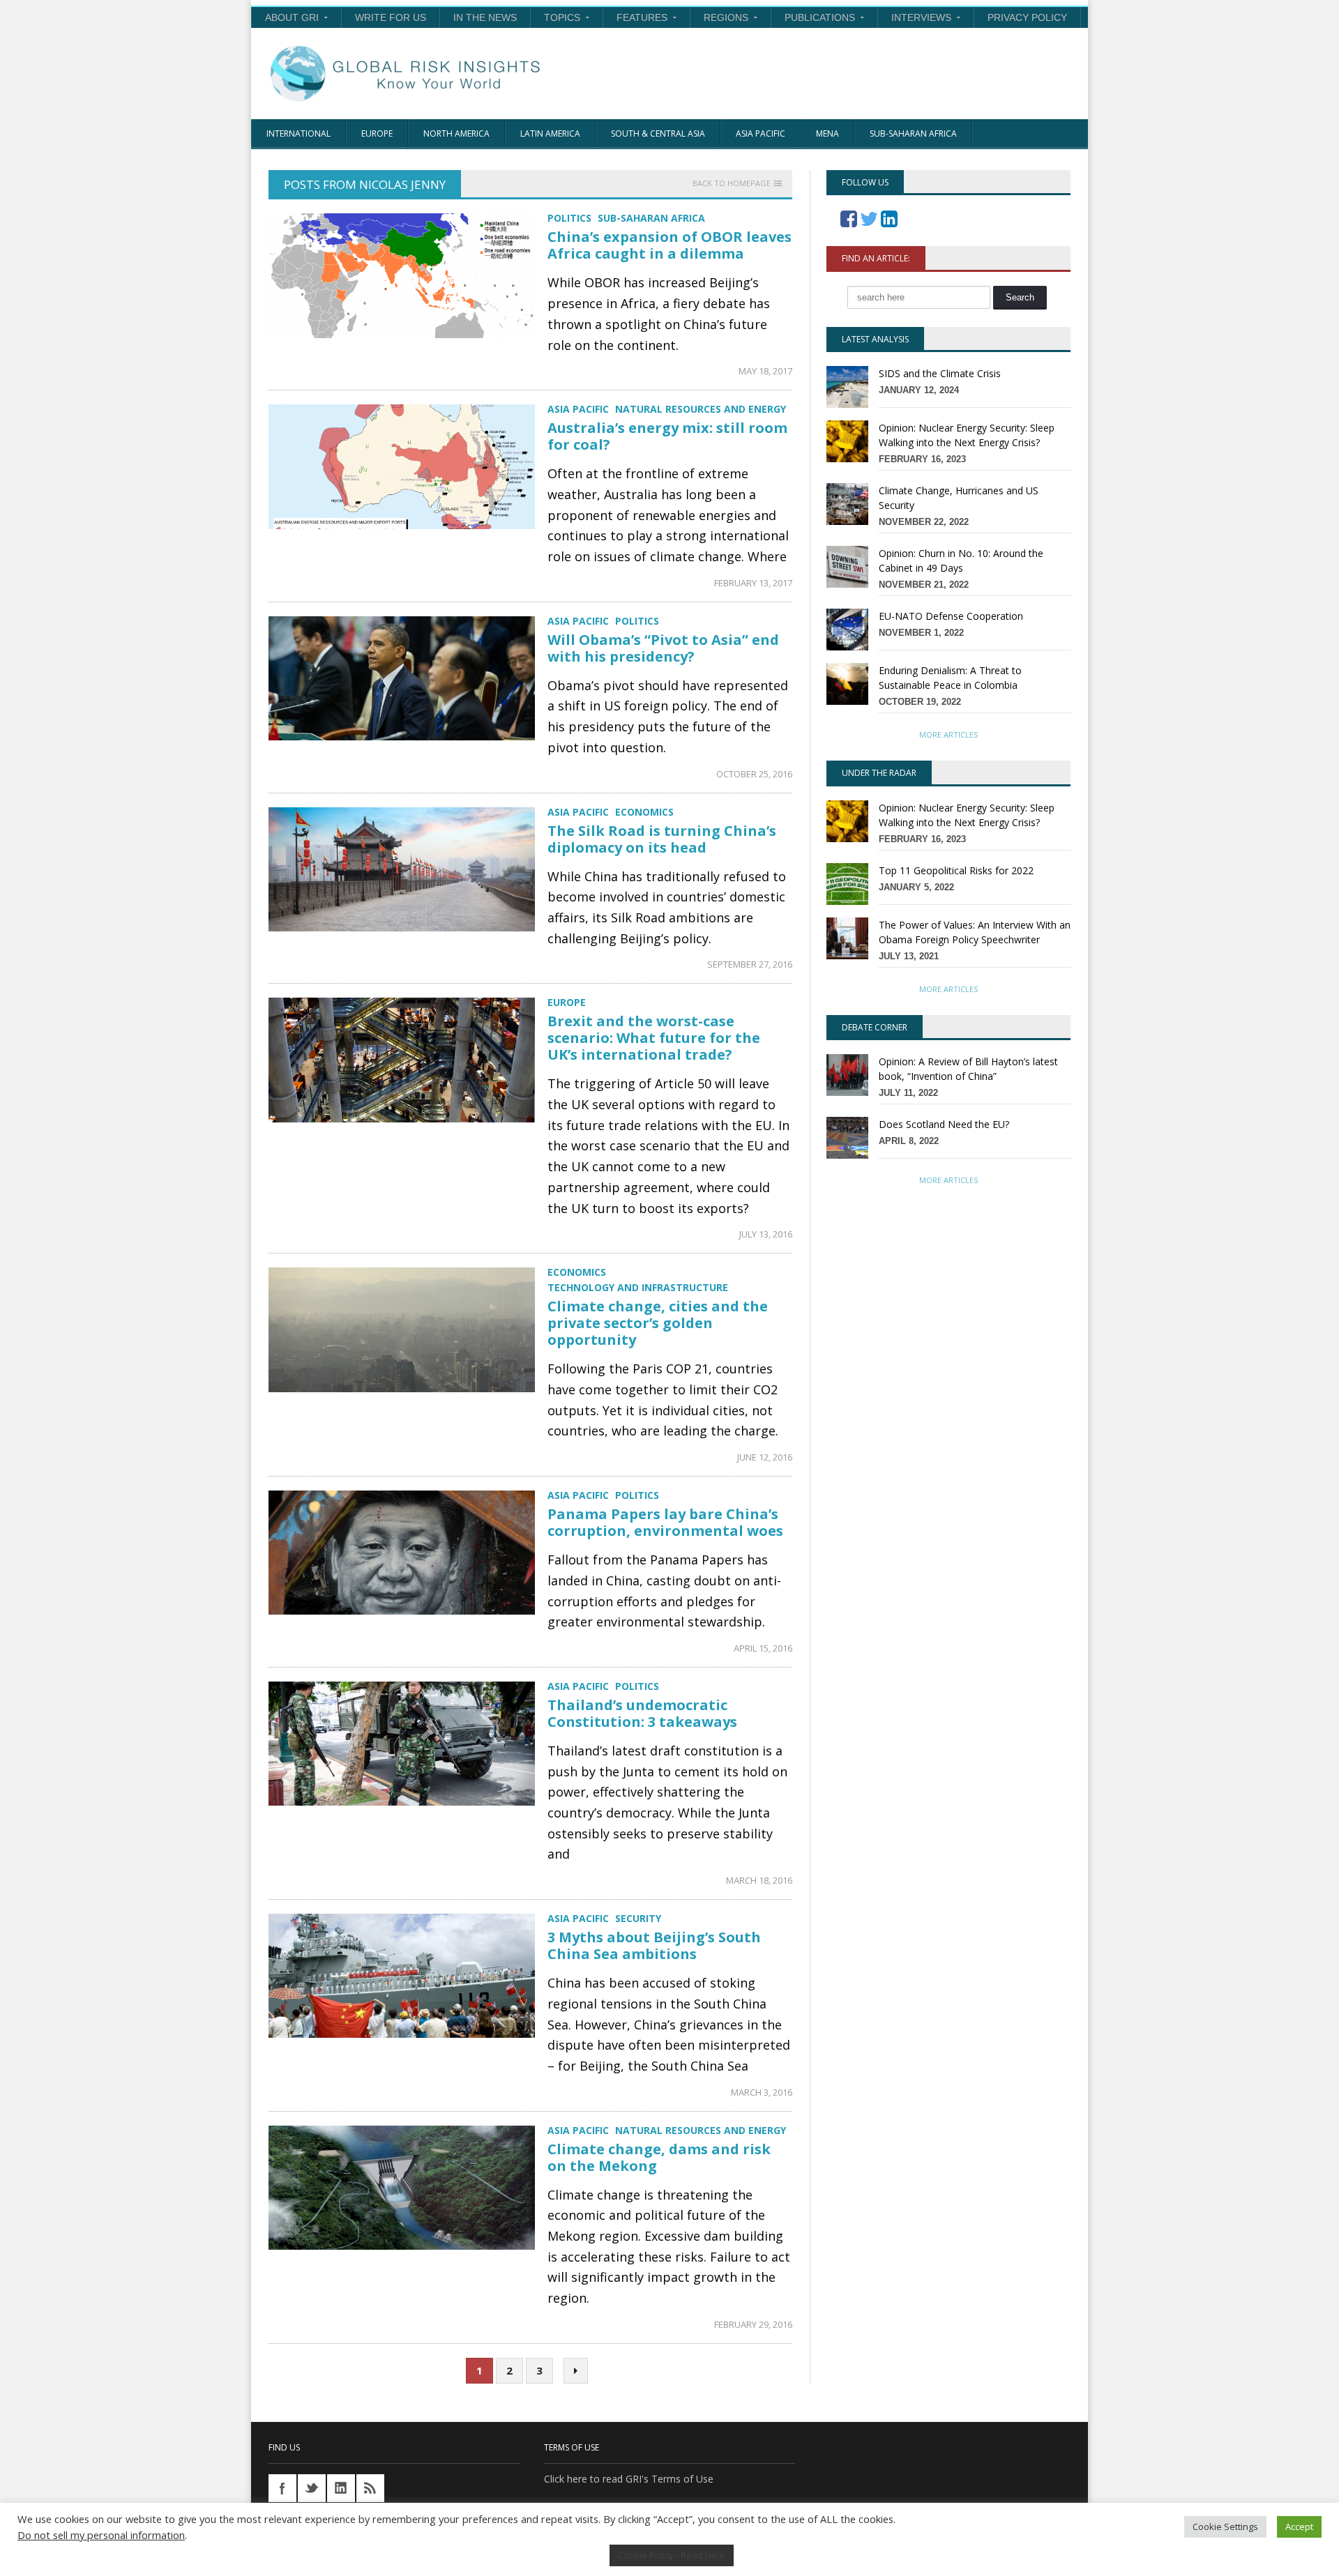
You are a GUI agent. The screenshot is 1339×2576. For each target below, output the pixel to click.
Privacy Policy (1027, 17)
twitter (312, 2488)
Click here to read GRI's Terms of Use (629, 2479)
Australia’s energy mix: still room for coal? (667, 436)
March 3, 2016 (762, 2092)
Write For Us (391, 17)
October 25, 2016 (754, 774)
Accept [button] (1299, 2527)
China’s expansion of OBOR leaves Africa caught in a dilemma (669, 245)
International (298, 134)
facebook (282, 2488)
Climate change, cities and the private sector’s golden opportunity (658, 1323)
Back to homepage (732, 183)
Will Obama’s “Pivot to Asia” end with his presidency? (663, 648)
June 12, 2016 (765, 1457)
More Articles (948, 734)
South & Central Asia (658, 134)
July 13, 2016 (766, 1234)
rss (370, 2488)
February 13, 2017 (753, 583)
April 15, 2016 (763, 1648)
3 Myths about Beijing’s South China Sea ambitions (654, 1945)
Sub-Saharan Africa (913, 134)
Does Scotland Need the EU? (944, 1124)
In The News (485, 17)
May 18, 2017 (765, 371)
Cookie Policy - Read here (672, 2555)
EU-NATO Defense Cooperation (951, 616)
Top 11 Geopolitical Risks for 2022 (956, 870)
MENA (827, 134)
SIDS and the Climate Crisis (940, 373)
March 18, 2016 (759, 1880)
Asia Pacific (761, 134)
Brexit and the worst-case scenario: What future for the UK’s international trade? (654, 1038)
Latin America (550, 134)
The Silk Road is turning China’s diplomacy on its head (662, 839)
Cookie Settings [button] (1225, 2527)
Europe (377, 134)
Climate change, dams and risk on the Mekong (659, 2157)
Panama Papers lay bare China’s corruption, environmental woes (665, 1522)
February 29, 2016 (753, 2324)
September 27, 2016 (750, 964)
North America (456, 134)
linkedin (341, 2488)
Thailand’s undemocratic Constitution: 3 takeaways (642, 1713)
